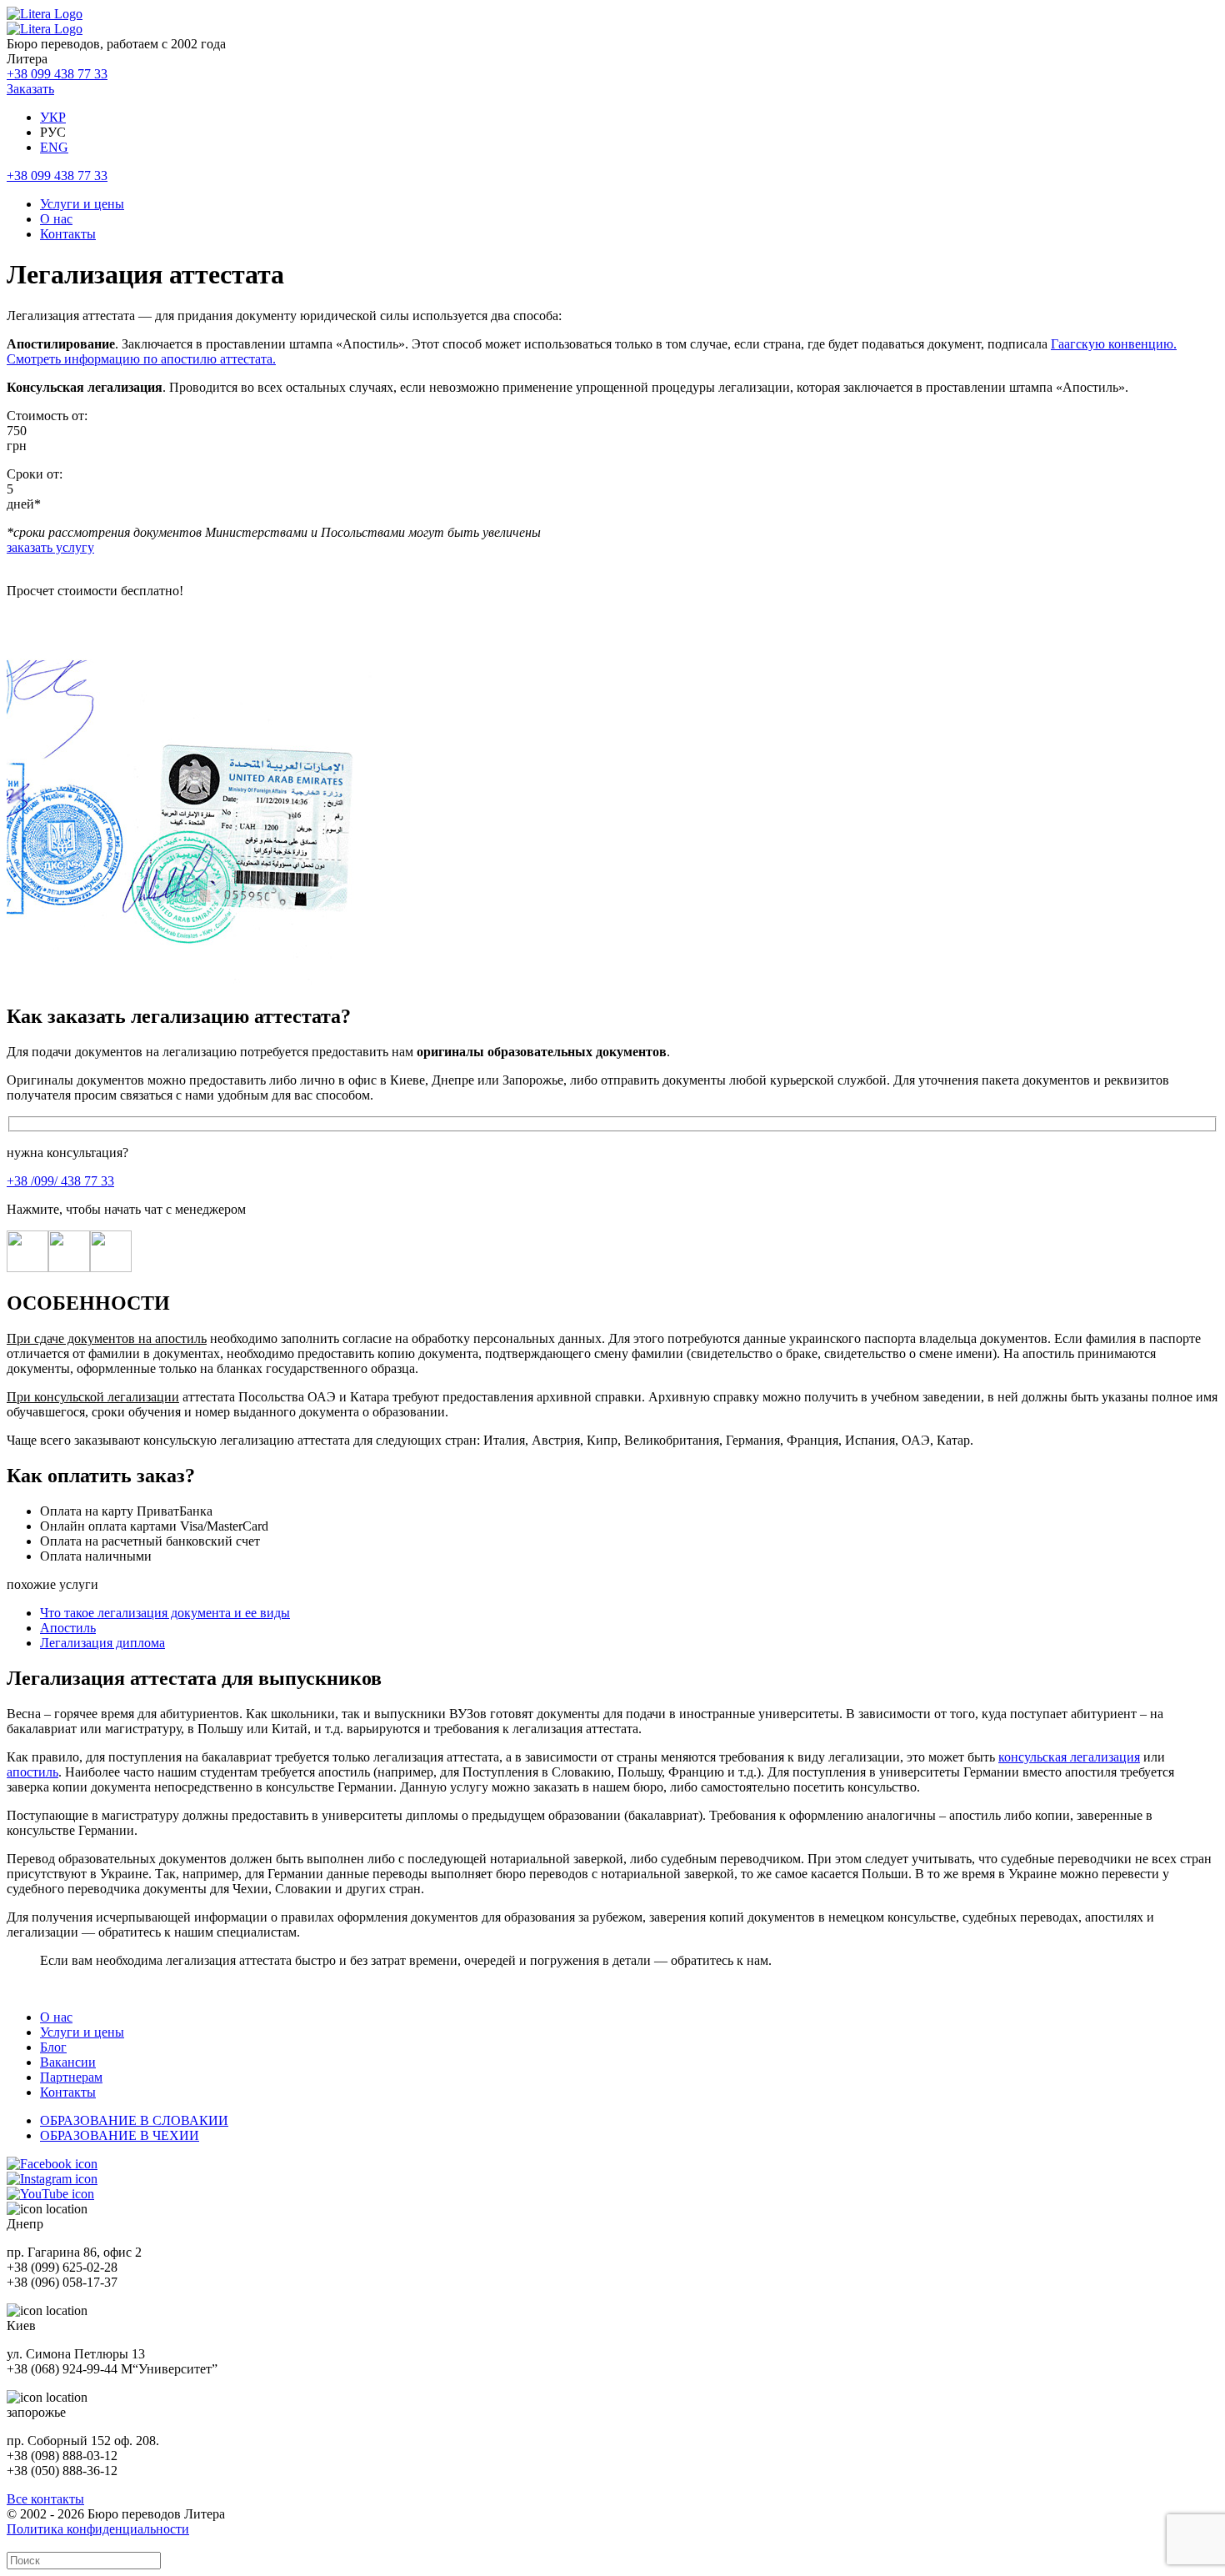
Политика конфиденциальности (98, 2529)
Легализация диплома (102, 1643)
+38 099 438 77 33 (57, 74)
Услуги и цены (82, 204)
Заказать (30, 89)
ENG (54, 147)
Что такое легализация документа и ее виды (165, 1613)
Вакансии (68, 2062)
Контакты (68, 234)
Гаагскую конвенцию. (1114, 344)
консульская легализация (1069, 1757)
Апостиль (68, 1628)
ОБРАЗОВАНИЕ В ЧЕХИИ (120, 2135)
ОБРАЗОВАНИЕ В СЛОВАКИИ (134, 2120)
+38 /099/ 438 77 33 (60, 1181)
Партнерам (71, 2077)
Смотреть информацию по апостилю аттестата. (141, 359)
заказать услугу (50, 547)
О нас (56, 219)
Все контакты (45, 2499)
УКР (53, 117)
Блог (53, 2047)
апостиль (32, 1772)
